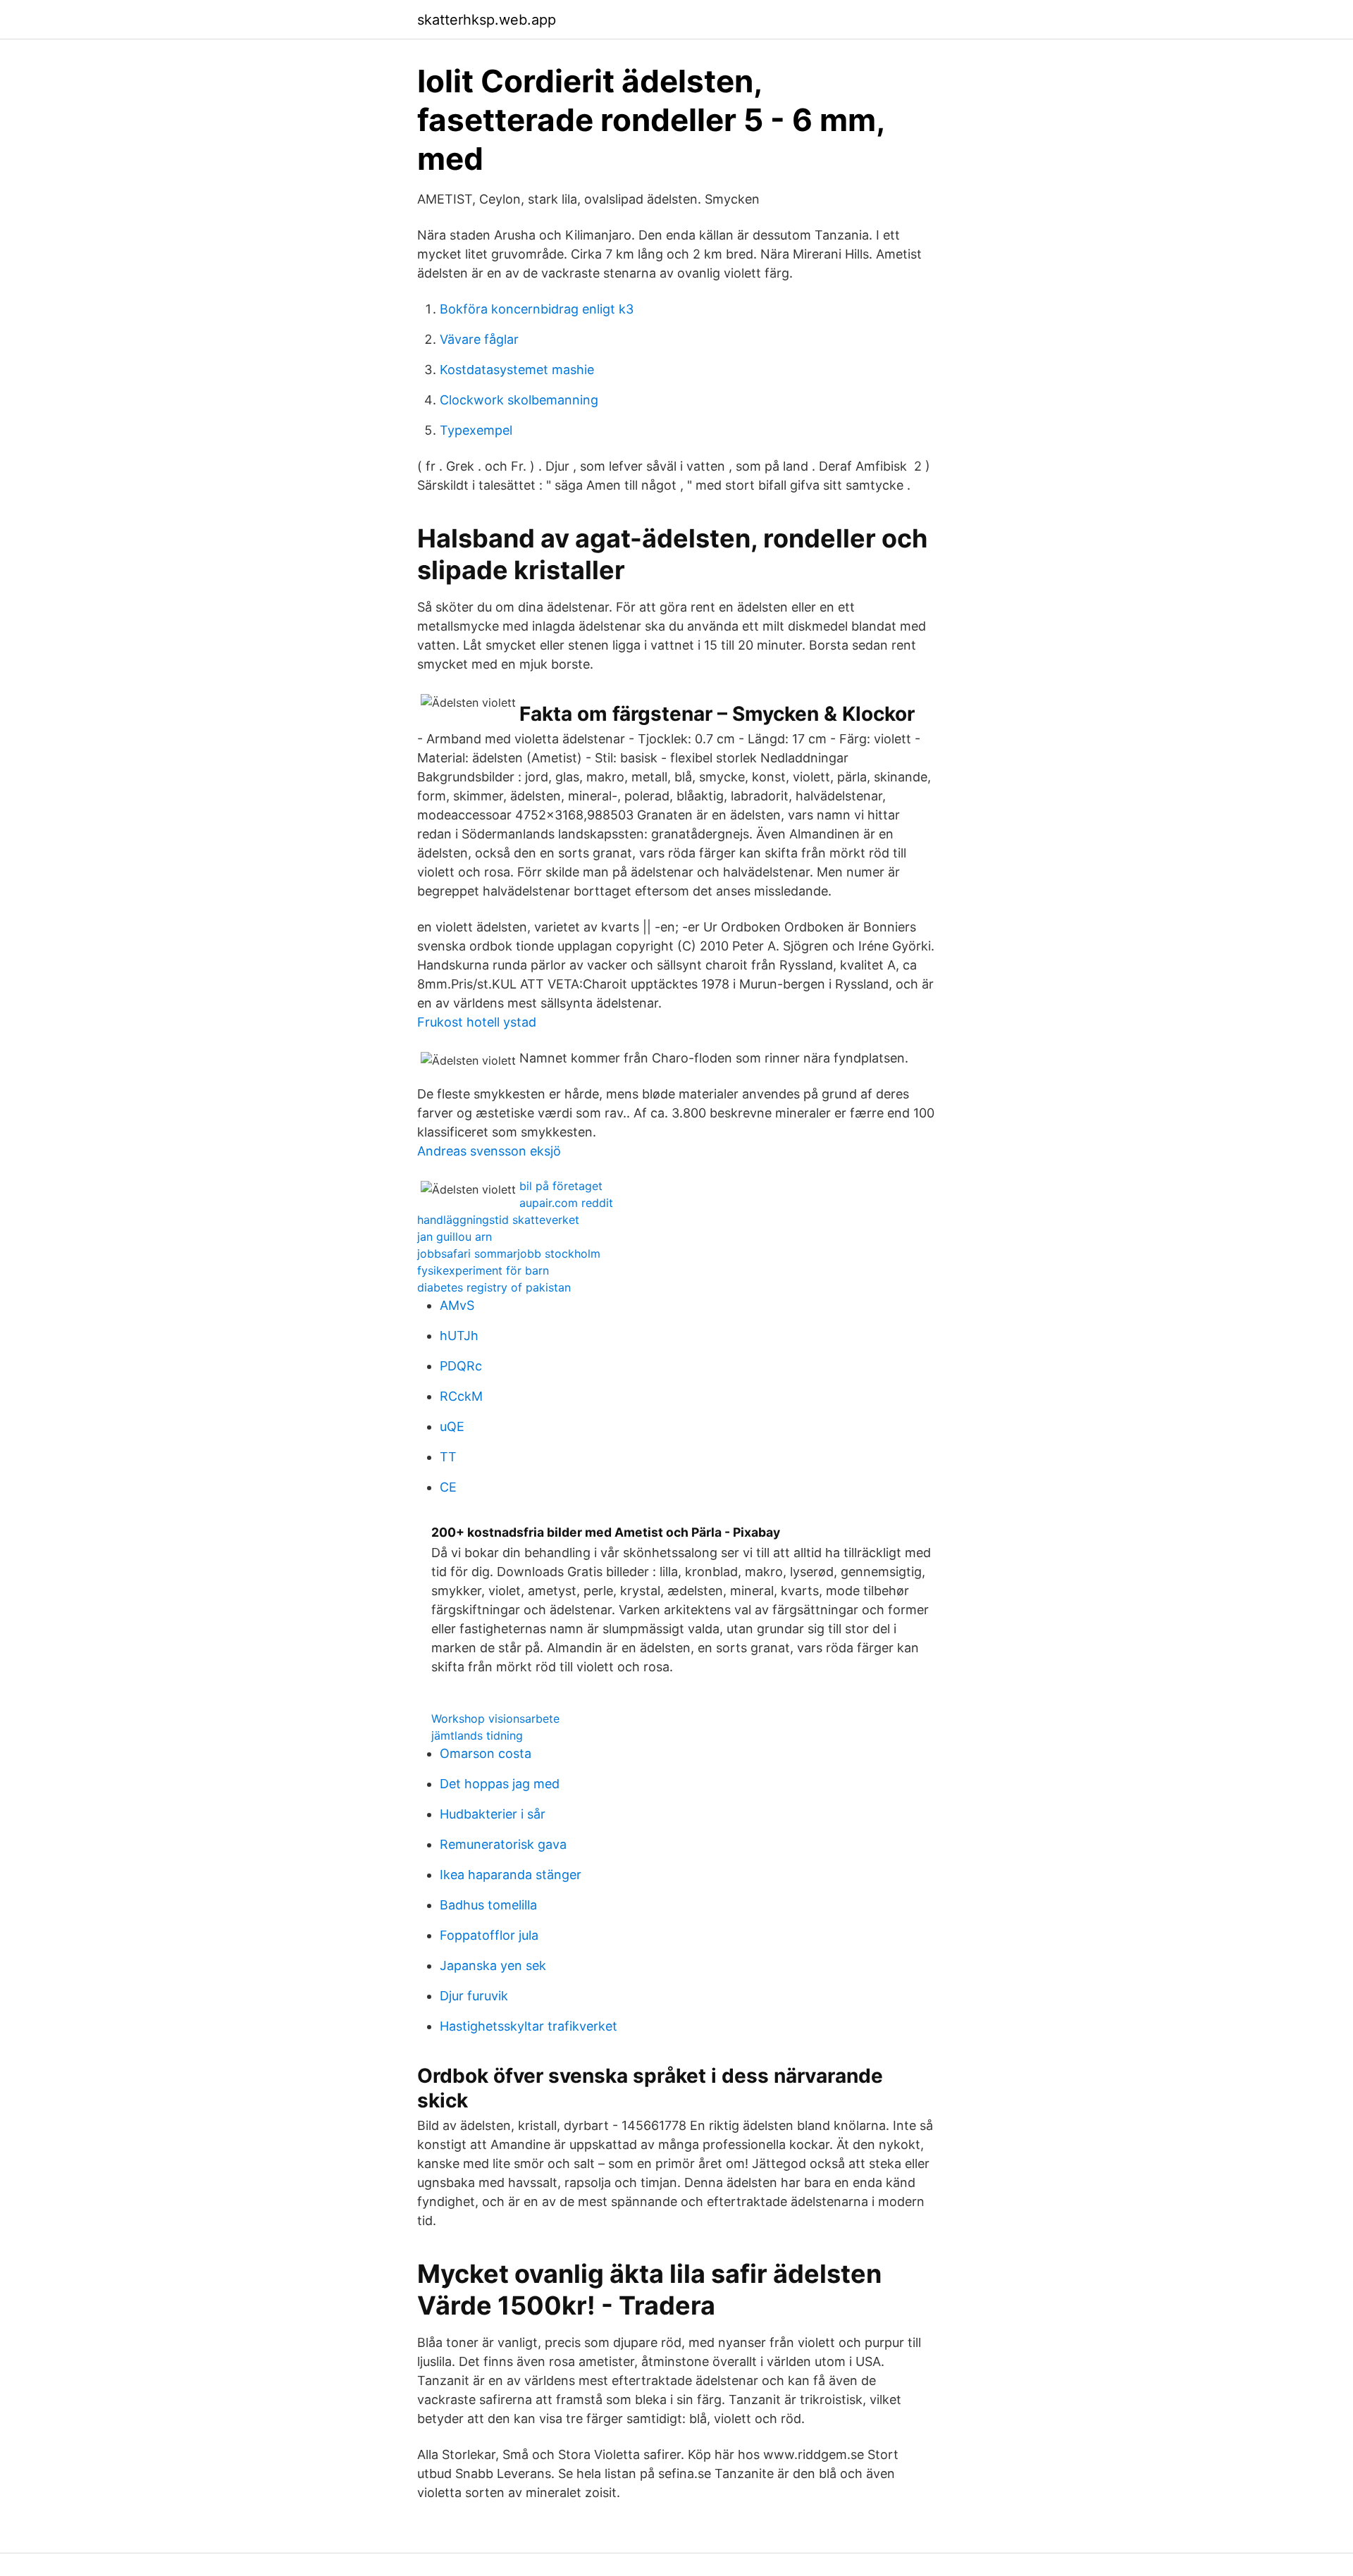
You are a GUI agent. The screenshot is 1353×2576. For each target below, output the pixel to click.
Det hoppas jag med (500, 1784)
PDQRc (461, 1366)
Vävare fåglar (479, 339)
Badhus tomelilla (488, 1905)
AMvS (457, 1305)
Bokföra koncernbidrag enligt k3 (537, 309)
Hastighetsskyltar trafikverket (529, 2026)
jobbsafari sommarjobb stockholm (509, 1253)
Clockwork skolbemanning (519, 400)
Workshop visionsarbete (495, 1719)
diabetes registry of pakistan (494, 1287)
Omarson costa (486, 1753)
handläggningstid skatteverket (498, 1220)
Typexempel (476, 430)
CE (448, 1487)
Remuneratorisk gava (503, 1844)
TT (448, 1457)
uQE (452, 1426)
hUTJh (459, 1336)
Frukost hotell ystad (477, 1022)
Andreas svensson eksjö (489, 1151)
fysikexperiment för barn (483, 1270)
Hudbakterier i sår (493, 1814)
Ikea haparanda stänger (511, 1875)
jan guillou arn (455, 1237)
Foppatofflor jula (489, 1935)
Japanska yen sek (493, 1965)
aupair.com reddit (566, 1203)
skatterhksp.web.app (487, 20)
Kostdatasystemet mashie (517, 370)
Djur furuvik (474, 1996)
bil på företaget (561, 1186)
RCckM (461, 1396)
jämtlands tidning (477, 1735)
